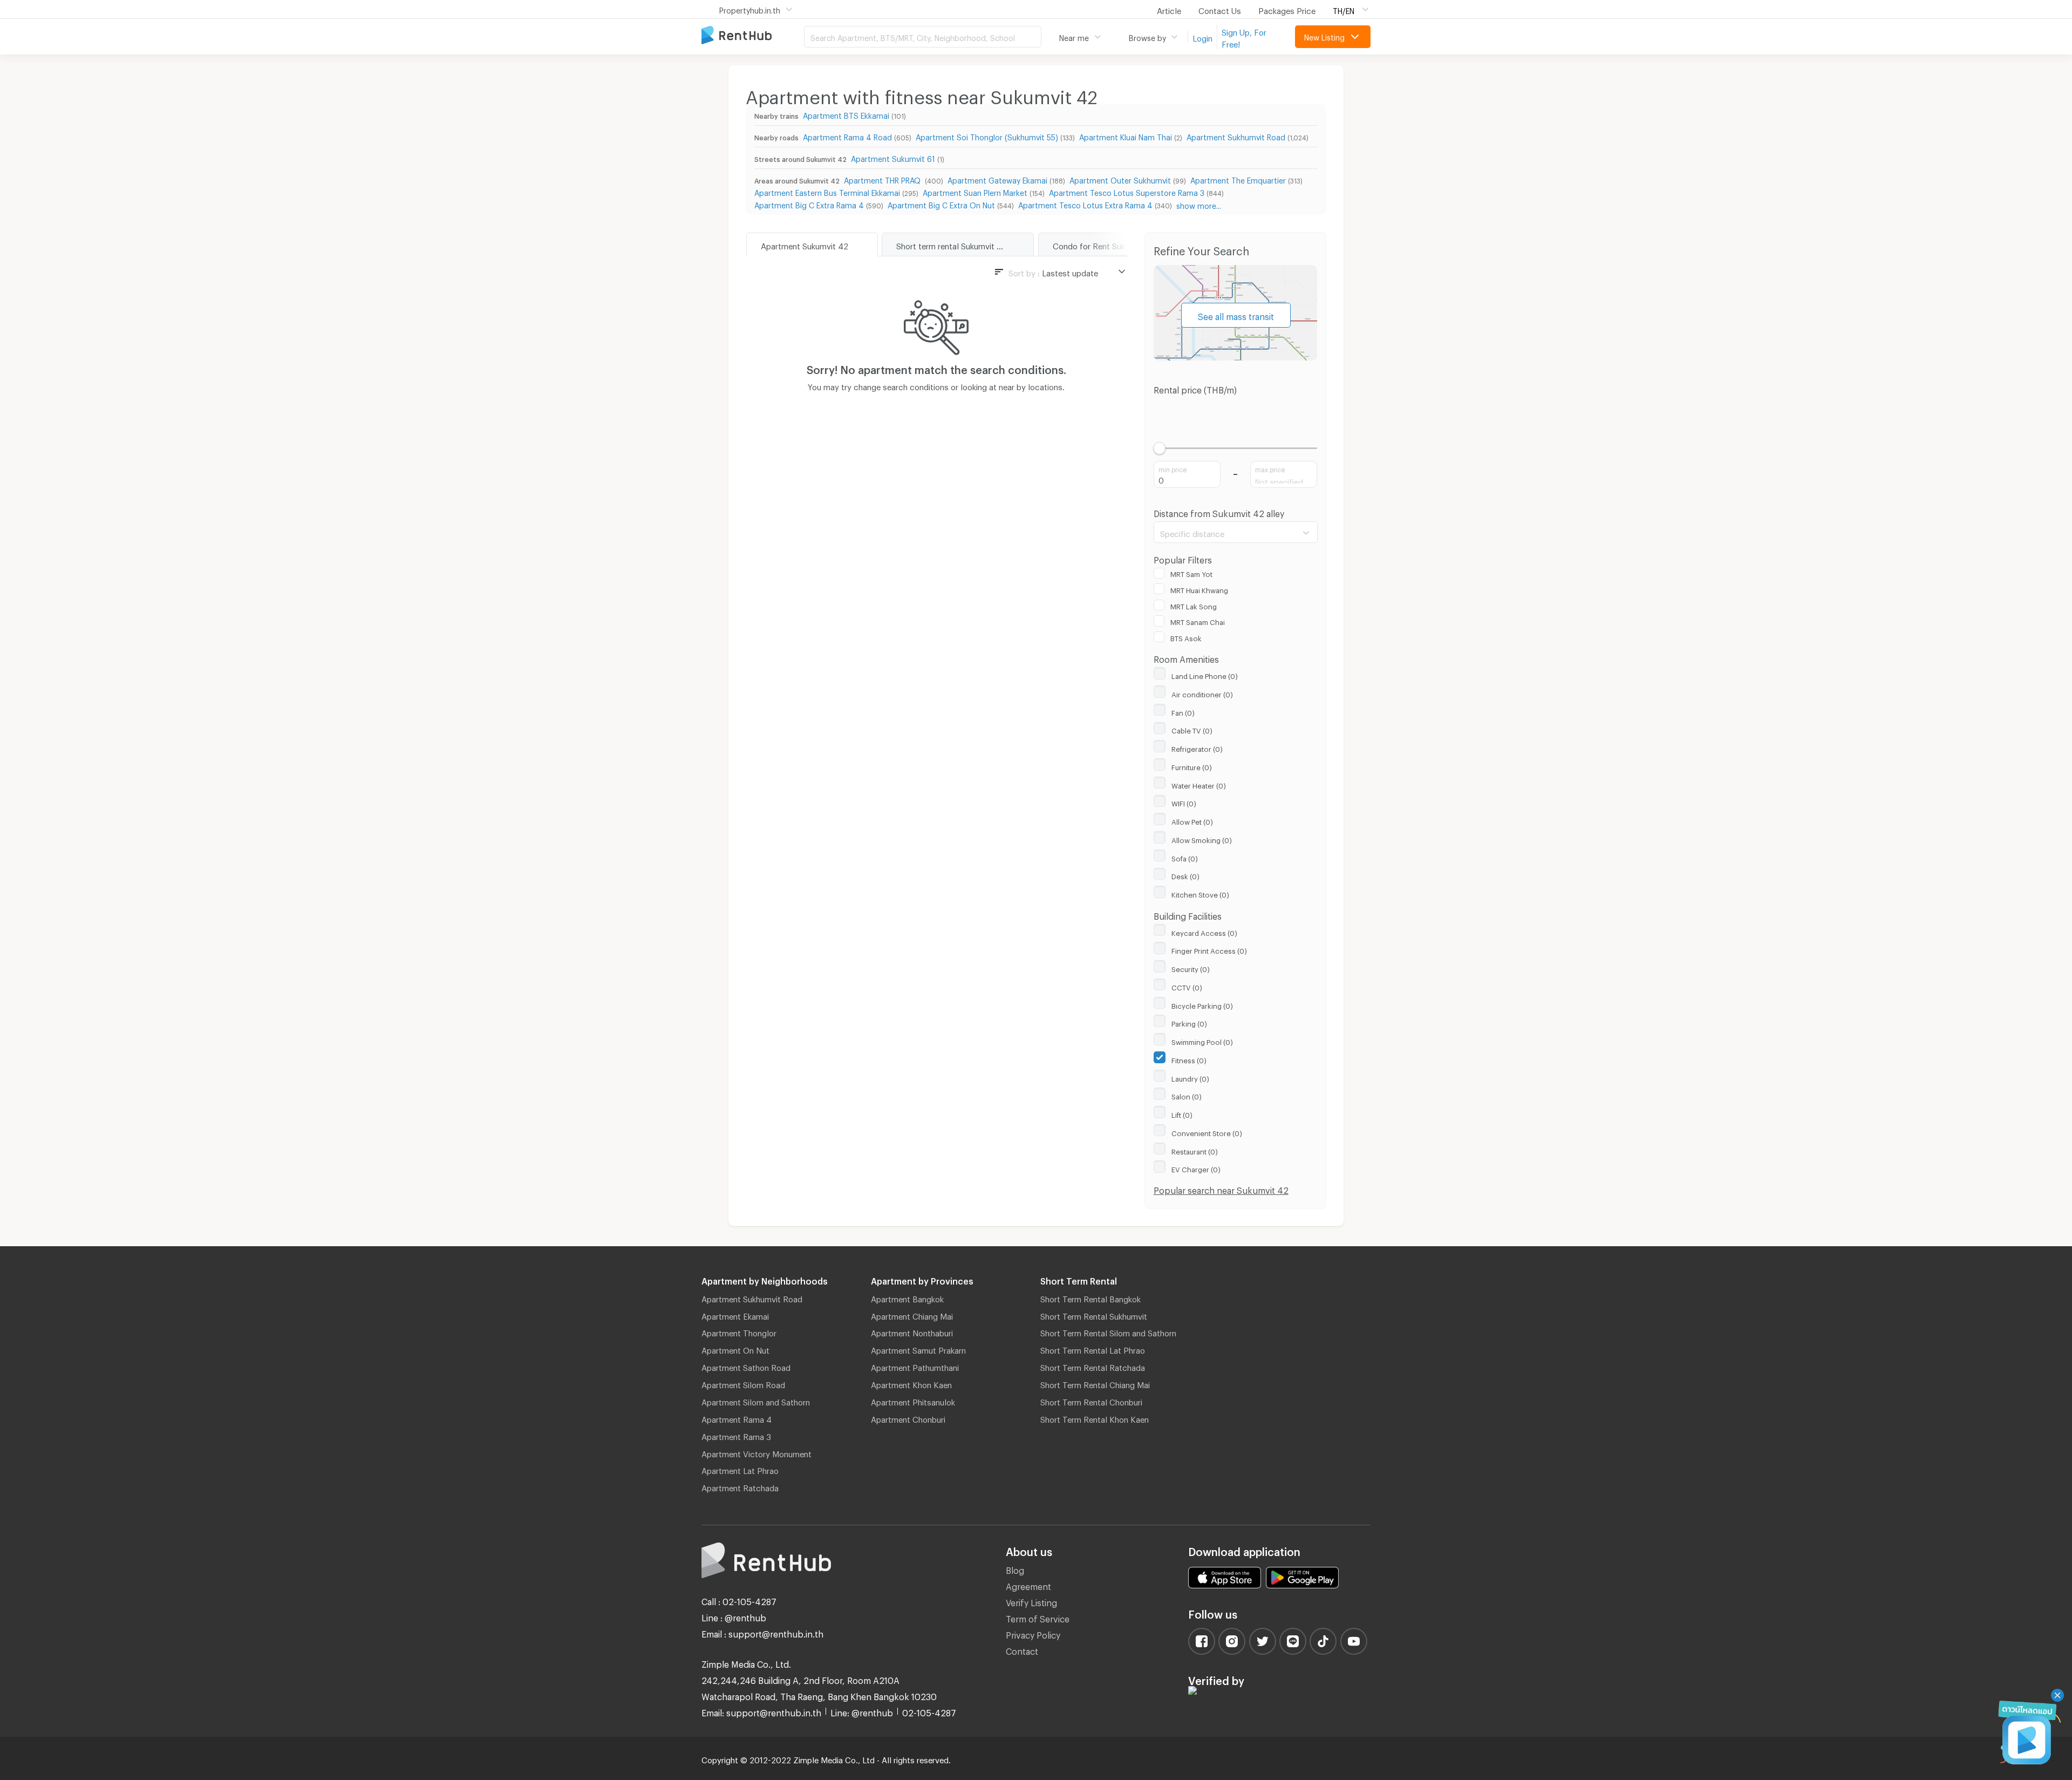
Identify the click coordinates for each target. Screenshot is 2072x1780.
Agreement (1028, 1585)
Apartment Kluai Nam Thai (1126, 136)
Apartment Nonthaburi (912, 1331)
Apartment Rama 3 (736, 1435)
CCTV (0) (1187, 986)
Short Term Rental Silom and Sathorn (1108, 1331)
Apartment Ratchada (740, 1486)
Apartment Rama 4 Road (847, 136)
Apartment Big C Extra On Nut (941, 204)
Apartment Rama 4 (737, 1418)
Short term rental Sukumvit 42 (952, 244)
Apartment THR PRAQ (883, 179)
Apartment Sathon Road (746, 1366)
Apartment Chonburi (908, 1418)
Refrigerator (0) (1197, 748)
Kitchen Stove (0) (1200, 893)
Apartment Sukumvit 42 (805, 244)
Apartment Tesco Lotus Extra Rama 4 (1085, 204)
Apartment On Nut (735, 1349)
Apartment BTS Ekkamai (846, 114)
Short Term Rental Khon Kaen (1095, 1418)
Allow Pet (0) (1192, 820)
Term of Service (1038, 1617)
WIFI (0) (1184, 802)
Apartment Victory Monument (756, 1452)
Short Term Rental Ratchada (1093, 1366)
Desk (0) (1185, 875)
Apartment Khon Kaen (911, 1383)
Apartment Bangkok (907, 1297)
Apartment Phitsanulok (913, 1401)
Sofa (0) (1185, 857)
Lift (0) (1182, 1113)
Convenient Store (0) (1207, 1132)
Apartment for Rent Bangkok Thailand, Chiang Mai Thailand (753, 36)
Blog (1015, 1569)
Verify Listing (1031, 1601)
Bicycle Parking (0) (1202, 1004)
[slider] (1160, 448)
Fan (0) (1183, 711)
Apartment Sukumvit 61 (893, 157)
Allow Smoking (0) (1202, 839)
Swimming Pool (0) (1202, 1041)
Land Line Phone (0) (1205, 675)
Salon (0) (1187, 1095)
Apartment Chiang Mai (912, 1315)
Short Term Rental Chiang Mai (1095, 1383)
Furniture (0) (1192, 766)
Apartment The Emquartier (1238, 179)
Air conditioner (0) (1202, 693)
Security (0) (1191, 968)
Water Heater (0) (1199, 784)
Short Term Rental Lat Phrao (1093, 1349)
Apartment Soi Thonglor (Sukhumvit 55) (987, 136)
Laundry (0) (1190, 1077)
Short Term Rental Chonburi (1091, 1401)
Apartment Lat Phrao (740, 1469)
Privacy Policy (1033, 1633)
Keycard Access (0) (1204, 932)
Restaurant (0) (1195, 1150)
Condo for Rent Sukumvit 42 (1105, 244)
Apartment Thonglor (739, 1331)
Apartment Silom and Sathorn (756, 1401)
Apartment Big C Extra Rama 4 (809, 204)
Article (1169, 9)
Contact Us (1220, 9)
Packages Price (1287, 9)
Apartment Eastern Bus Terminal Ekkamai (827, 191)
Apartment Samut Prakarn (918, 1349)
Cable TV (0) (1192, 729)
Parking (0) (1189, 1022)
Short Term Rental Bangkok (1090, 1297)
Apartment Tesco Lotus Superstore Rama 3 (1127, 191)
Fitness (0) (1189, 1059)
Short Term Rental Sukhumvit (1094, 1315)
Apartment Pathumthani (915, 1366)
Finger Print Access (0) (1209, 949)
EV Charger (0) (1196, 1168)
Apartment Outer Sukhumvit (1120, 179)
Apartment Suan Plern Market (975, 191)
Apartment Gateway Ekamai (997, 179)
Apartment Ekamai (735, 1315)
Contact (1022, 1650)
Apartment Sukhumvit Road (1236, 136)
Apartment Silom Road (743, 1383)
